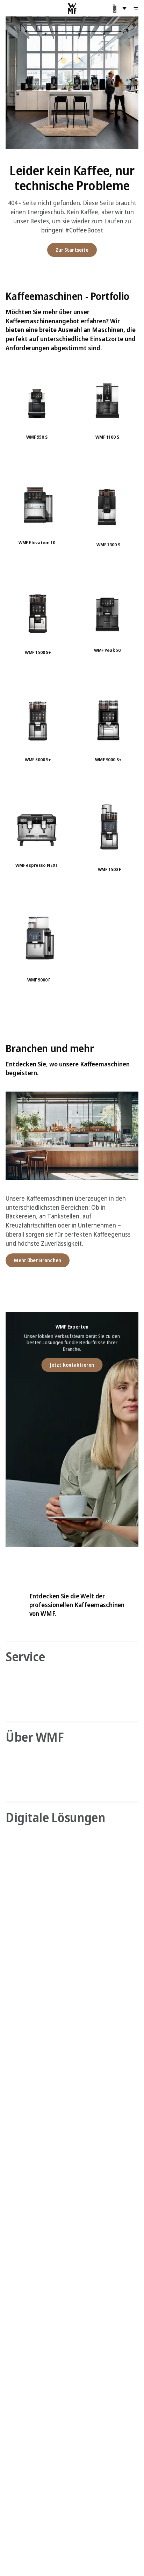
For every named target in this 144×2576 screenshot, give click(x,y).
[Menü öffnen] (136, 8)
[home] (72, 8)
